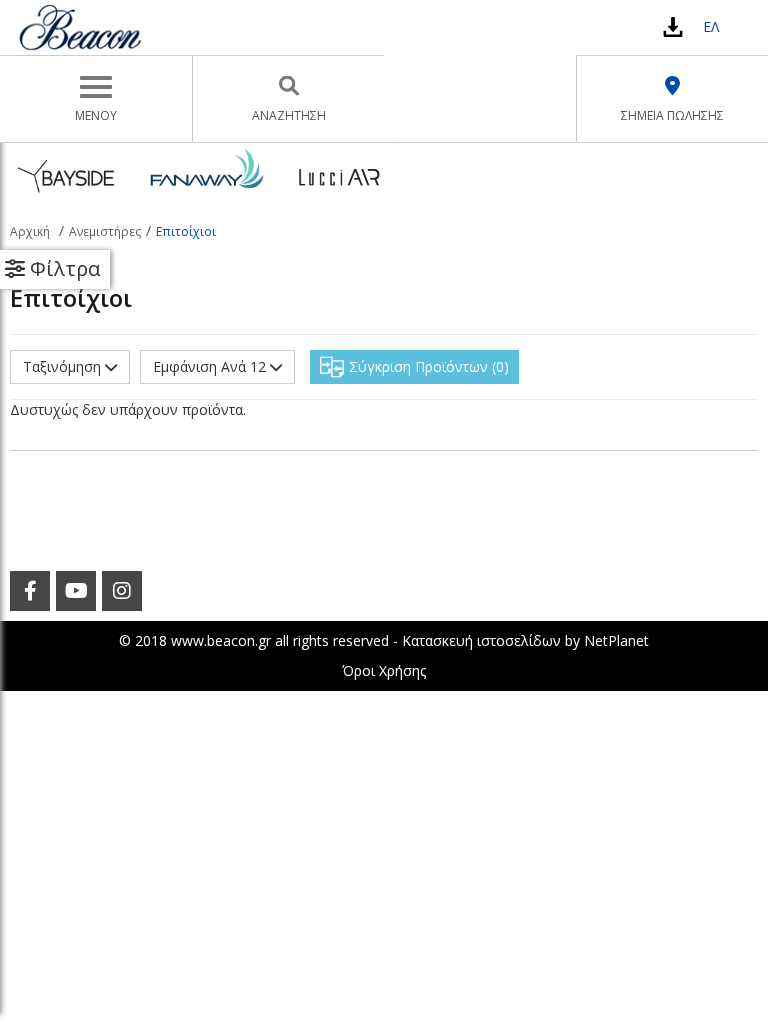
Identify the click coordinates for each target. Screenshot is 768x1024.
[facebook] (30, 591)
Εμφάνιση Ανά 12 (211, 366)
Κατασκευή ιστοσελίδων (481, 640)
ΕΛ (711, 26)
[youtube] (76, 591)
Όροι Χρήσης (384, 670)
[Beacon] (80, 27)
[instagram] (122, 591)
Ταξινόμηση (64, 366)
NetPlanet (616, 640)
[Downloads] (673, 26)
